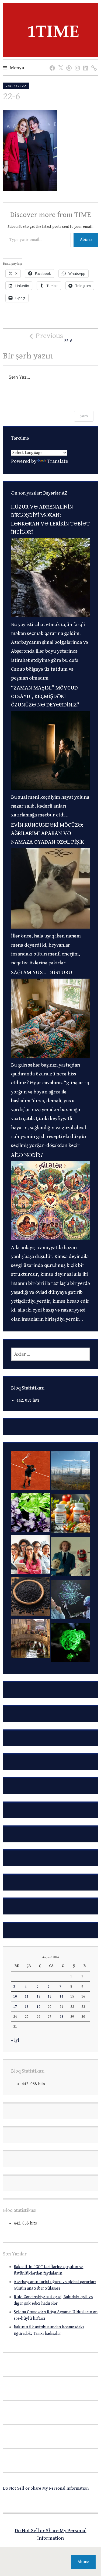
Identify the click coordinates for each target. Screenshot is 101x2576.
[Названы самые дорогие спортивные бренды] (31, 1472)
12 (39, 1996)
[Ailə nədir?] (51, 1238)
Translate (58, 461)
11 (27, 1996)
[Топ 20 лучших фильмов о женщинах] (31, 1556)
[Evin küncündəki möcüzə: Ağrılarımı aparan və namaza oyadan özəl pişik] (51, 927)
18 (27, 2007)
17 (15, 2007)
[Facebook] (51, 63)
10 (15, 1996)
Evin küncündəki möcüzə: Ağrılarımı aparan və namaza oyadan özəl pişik (48, 834)
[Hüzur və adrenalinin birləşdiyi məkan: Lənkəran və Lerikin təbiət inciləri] (51, 615)
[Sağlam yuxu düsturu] (51, 1056)
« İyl (15, 2040)
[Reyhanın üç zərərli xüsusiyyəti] (31, 1514)
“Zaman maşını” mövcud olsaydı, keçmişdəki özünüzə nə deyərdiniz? (45, 696)
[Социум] (93, 63)
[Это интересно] (71, 1644)
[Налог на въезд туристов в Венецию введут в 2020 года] (31, 1640)
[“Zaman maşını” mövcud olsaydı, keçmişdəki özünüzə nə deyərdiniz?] (51, 788)
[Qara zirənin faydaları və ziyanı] (31, 1598)
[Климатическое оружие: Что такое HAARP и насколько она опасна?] (71, 1472)
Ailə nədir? (27, 1155)
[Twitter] (60, 63)
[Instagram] (76, 63)
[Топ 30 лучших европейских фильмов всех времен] (71, 1558)
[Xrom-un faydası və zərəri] (71, 1515)
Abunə (86, 240)
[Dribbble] (68, 63)
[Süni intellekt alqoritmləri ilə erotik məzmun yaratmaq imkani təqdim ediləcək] (71, 1601)
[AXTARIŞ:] (51, 1354)
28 (61, 2017)
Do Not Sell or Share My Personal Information (46, 2488)
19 (39, 2007)
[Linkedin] (85, 63)
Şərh (84, 416)
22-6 (54, 338)
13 (50, 1996)
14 (61, 1996)
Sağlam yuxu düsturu (42, 973)
